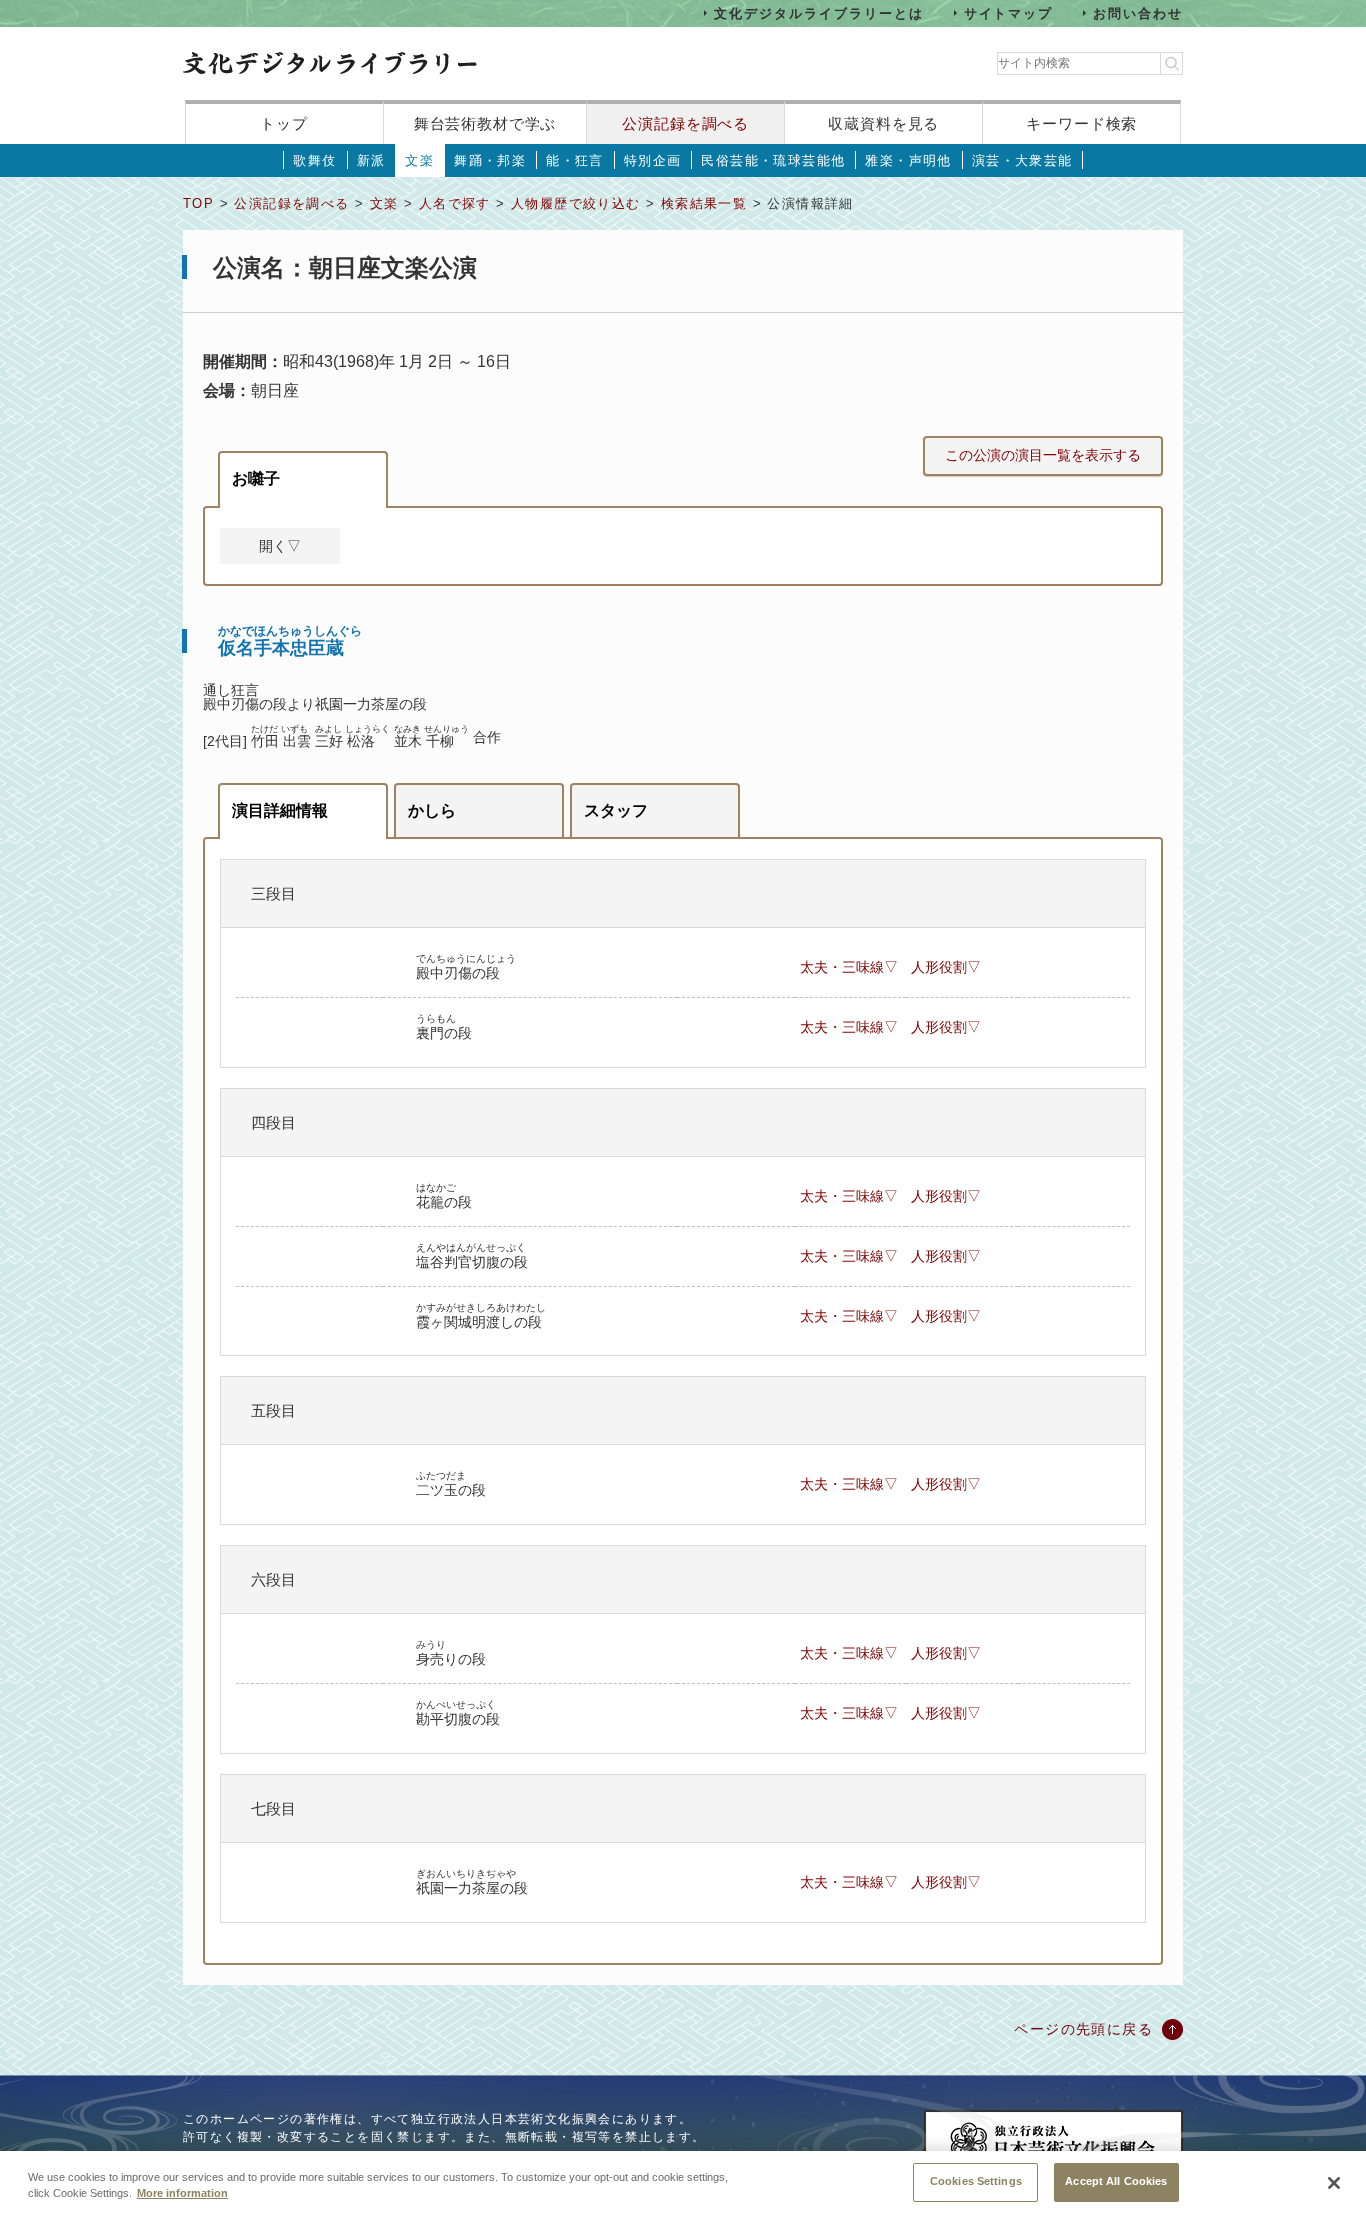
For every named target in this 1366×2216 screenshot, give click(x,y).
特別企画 (653, 160)
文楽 (419, 160)
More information (182, 2194)
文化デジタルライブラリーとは (818, 12)
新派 (371, 160)
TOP (198, 203)
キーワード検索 (1081, 123)
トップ (284, 123)
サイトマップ (1009, 12)
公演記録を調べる (685, 123)
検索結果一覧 (704, 203)
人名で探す (455, 203)
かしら (432, 810)
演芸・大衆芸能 (1022, 160)
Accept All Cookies (1116, 2181)
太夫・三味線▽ (849, 967)
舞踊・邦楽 (490, 160)
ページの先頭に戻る (1083, 2029)
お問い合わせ (1138, 12)
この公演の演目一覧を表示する (1043, 455)
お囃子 (256, 478)
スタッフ (616, 810)
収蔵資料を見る (883, 123)
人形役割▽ (946, 967)
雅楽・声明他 (908, 160)
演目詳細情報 (280, 810)
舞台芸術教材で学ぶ (485, 123)
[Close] (1334, 2183)
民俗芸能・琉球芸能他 (773, 160)
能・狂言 (575, 160)
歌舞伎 (314, 160)
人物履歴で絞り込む (576, 203)
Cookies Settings (976, 2181)
